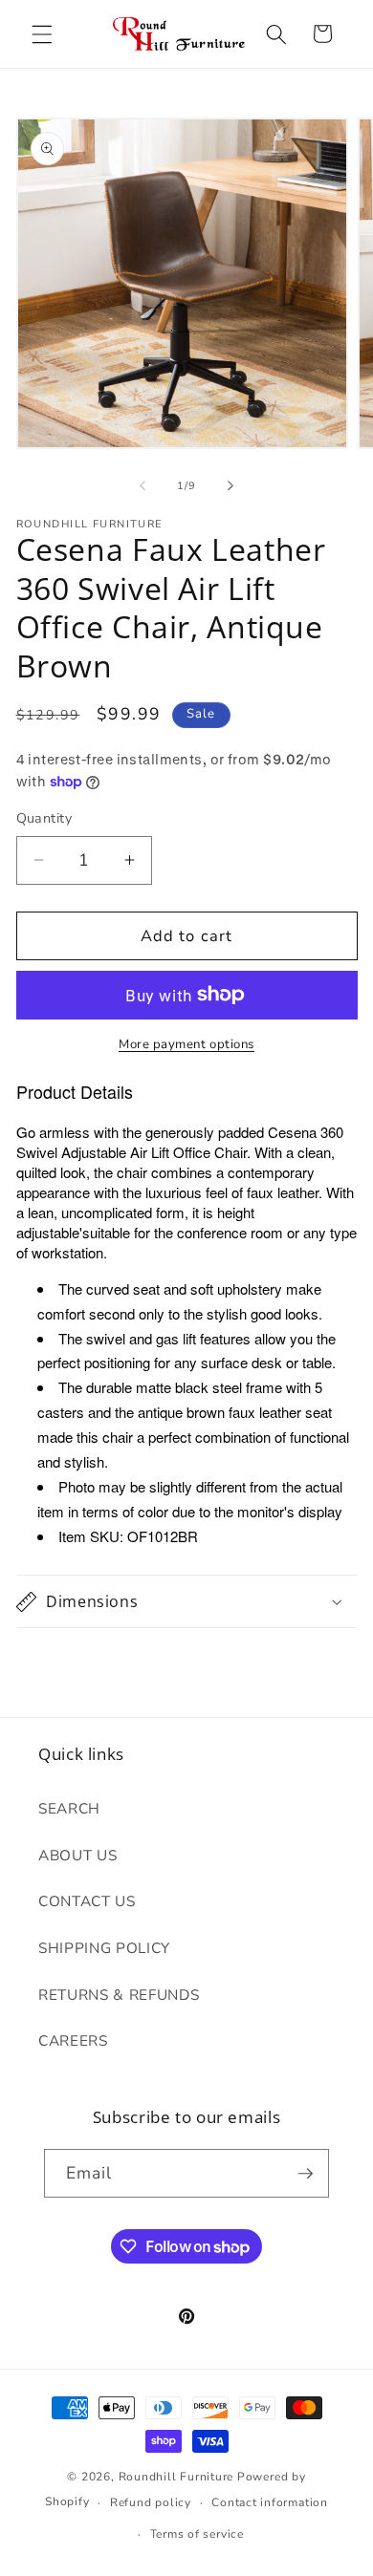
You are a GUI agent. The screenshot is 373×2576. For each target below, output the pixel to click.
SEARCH (69, 1808)
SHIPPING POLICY (104, 1948)
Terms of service (197, 2534)
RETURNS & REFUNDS (119, 1995)
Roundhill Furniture (176, 2477)
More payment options (186, 1044)
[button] (42, 33)
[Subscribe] (305, 2174)
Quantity (44, 818)
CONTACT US (87, 1901)
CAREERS (73, 2040)
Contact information (270, 2502)
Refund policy (151, 2502)
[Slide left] (143, 486)
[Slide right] (230, 486)
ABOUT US (77, 1855)
